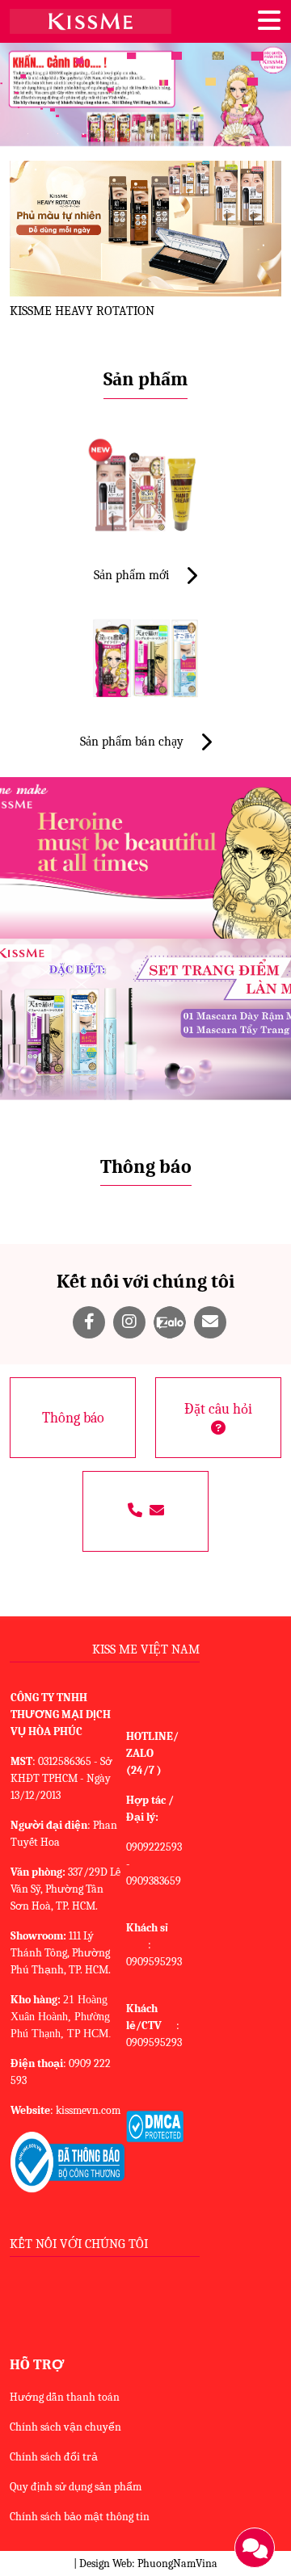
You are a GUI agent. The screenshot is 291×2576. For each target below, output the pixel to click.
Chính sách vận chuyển (65, 2427)
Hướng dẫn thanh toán (65, 2397)
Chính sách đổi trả (54, 2457)
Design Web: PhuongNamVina (148, 2563)
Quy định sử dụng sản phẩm (76, 2487)
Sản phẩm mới (133, 575)
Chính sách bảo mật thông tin (80, 2517)
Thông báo (73, 1418)
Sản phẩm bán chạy (133, 742)
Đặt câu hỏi (218, 1409)
